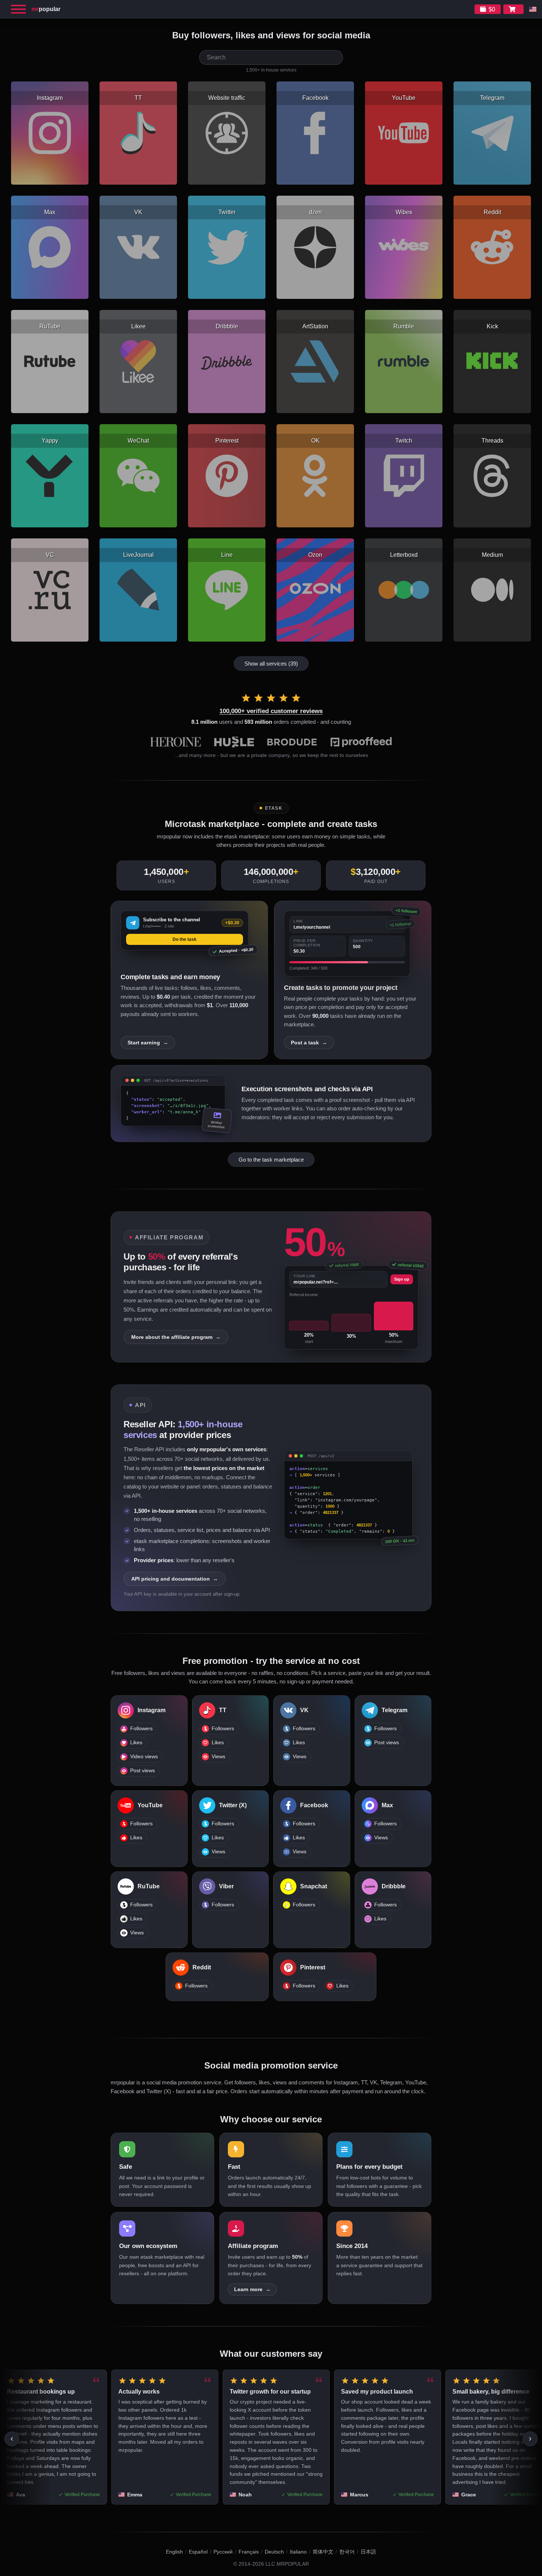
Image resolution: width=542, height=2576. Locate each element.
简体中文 (323, 2552)
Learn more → (252, 2289)
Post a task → (309, 1043)
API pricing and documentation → (175, 1579)
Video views (144, 1757)
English (174, 2552)
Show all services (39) (271, 664)
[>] (530, 2439)
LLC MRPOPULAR (287, 2564)
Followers (141, 1729)
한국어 (347, 2552)
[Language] (533, 9)
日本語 (368, 2552)
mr (46, 9)
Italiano (298, 2552)
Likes (136, 1743)
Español (198, 2552)
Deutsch (274, 2552)
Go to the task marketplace (271, 1160)
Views (218, 1757)
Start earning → (148, 1043)
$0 (492, 9)
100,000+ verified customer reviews (271, 711)
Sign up (402, 1279)
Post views (143, 1771)
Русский (223, 2552)
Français (249, 2552)
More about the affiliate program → (176, 1337)
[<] (12, 2439)
